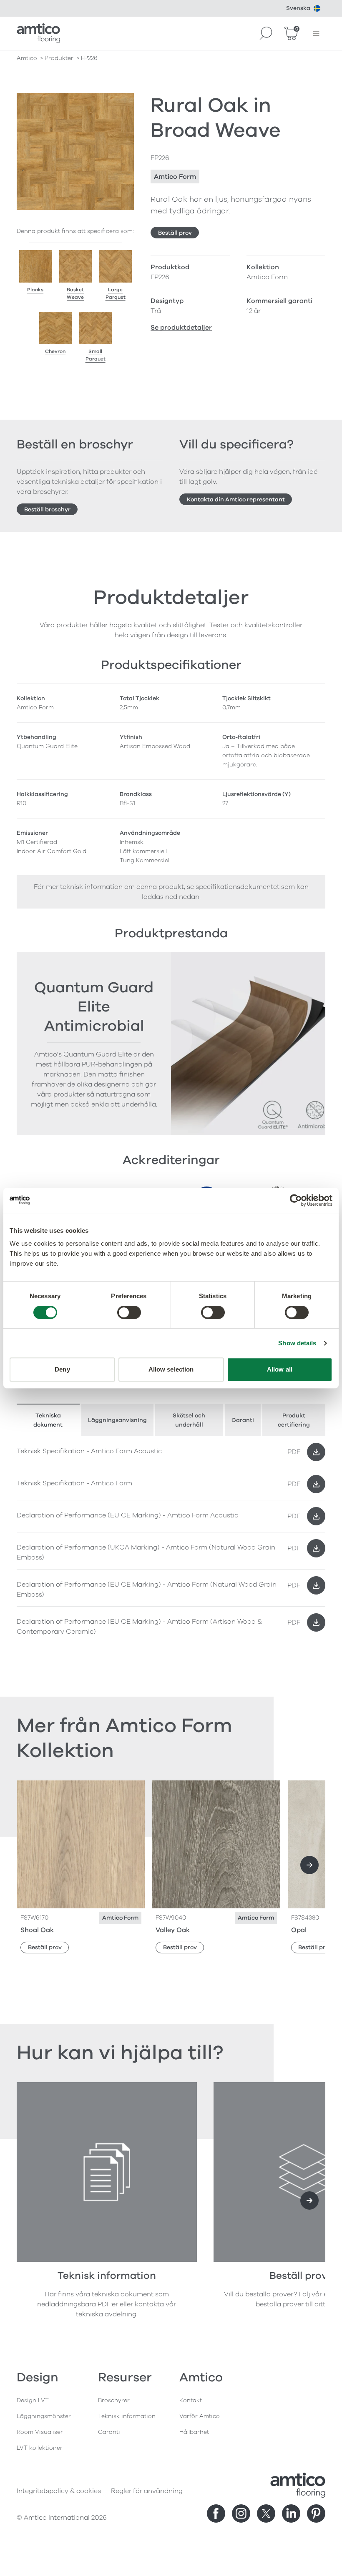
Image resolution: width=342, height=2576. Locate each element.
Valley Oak (173, 1930)
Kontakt (191, 2400)
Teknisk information (127, 2416)
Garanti (109, 2432)
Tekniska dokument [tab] (48, 1420)
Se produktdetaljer (181, 328)
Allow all (280, 1369)
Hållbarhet (194, 2432)
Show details (297, 1343)
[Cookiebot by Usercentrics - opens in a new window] (296, 1200)
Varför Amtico (200, 2416)
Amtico (27, 58)
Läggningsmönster (44, 2416)
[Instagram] (241, 2513)
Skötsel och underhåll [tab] (189, 1420)
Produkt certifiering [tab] (294, 1420)
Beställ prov (175, 233)
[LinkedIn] (291, 2513)
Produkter (59, 58)
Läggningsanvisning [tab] (117, 1420)
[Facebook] (216, 2513)
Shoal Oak (37, 1930)
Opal (299, 1930)
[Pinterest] (316, 2513)
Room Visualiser (40, 2432)
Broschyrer (114, 2400)
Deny (62, 1369)
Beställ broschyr (47, 509)
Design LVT (33, 2400)
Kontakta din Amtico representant (236, 499)
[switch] (129, 1312)
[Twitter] (266, 2513)
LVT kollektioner (40, 2448)
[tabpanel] (171, 1540)
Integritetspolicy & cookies (59, 2491)
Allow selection (171, 1369)
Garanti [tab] (243, 1420)
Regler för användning (147, 2491)
